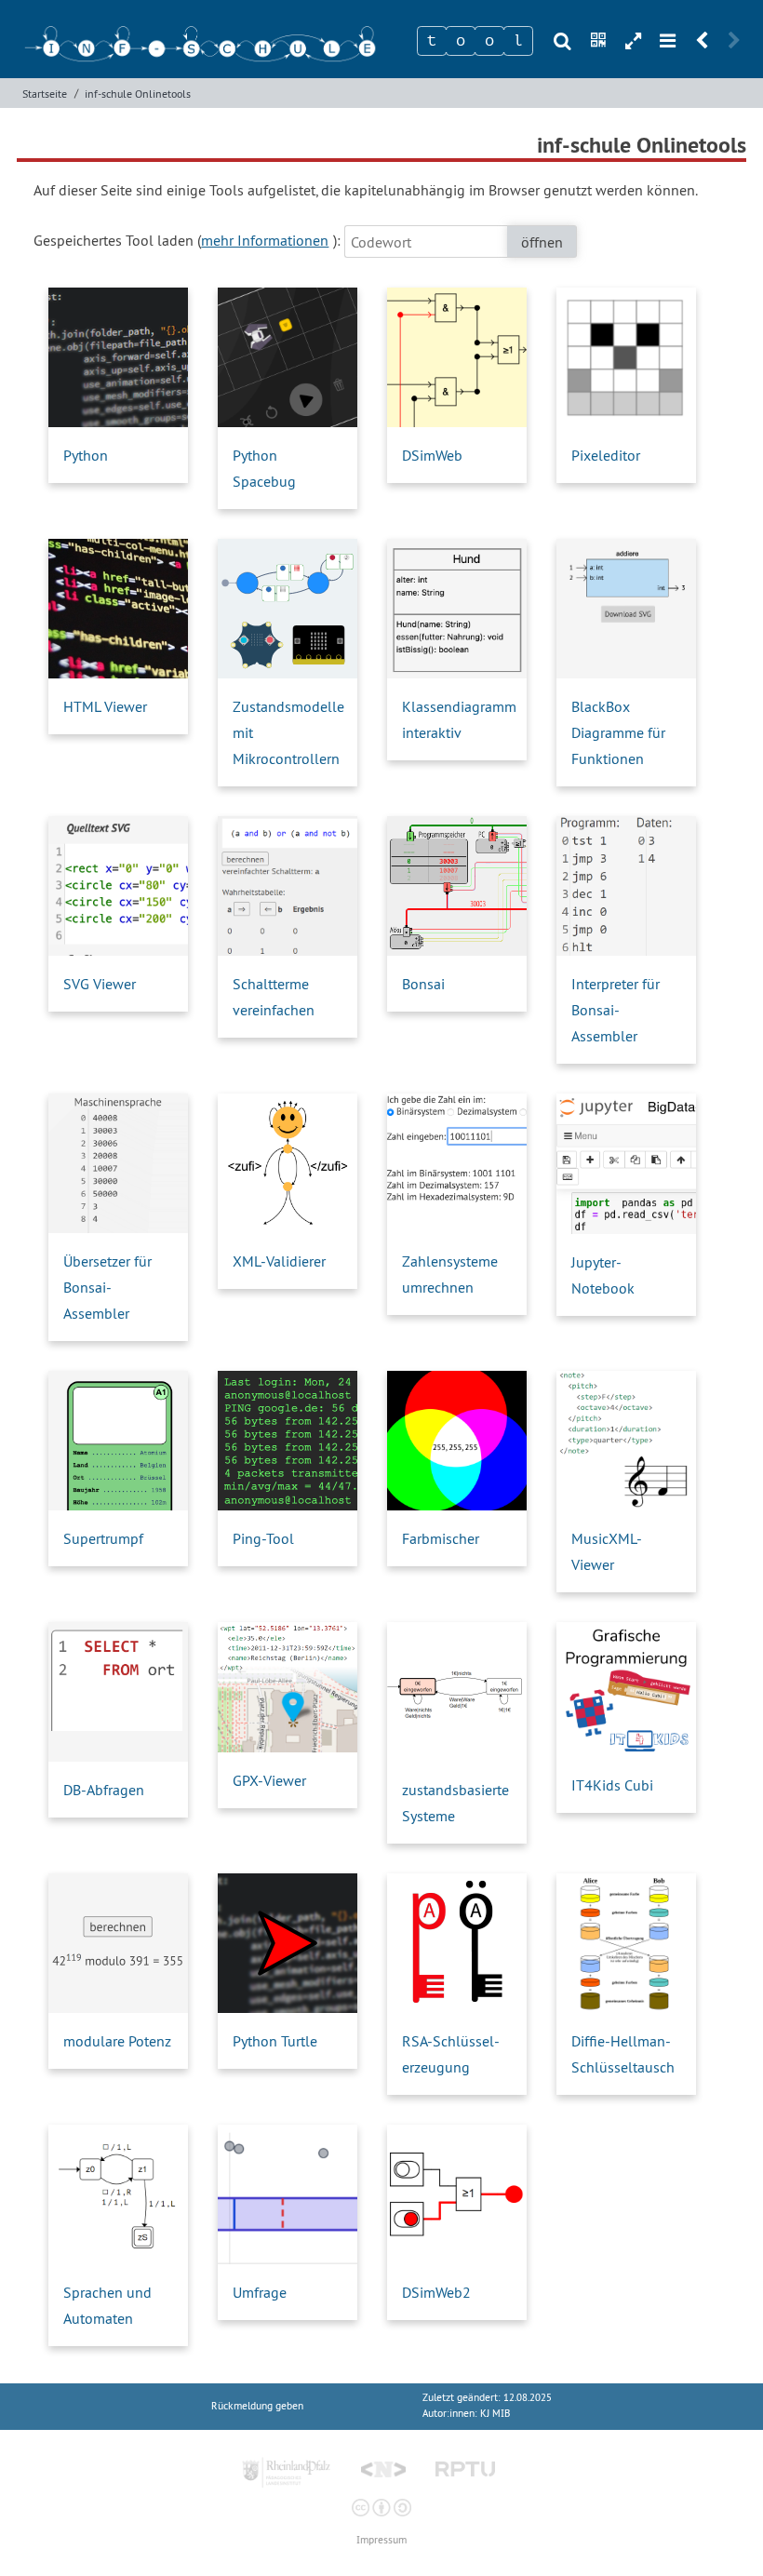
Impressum (381, 2540)
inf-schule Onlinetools (138, 94)
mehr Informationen (265, 240)
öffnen (542, 242)
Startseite (45, 94)
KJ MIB (495, 2414)
